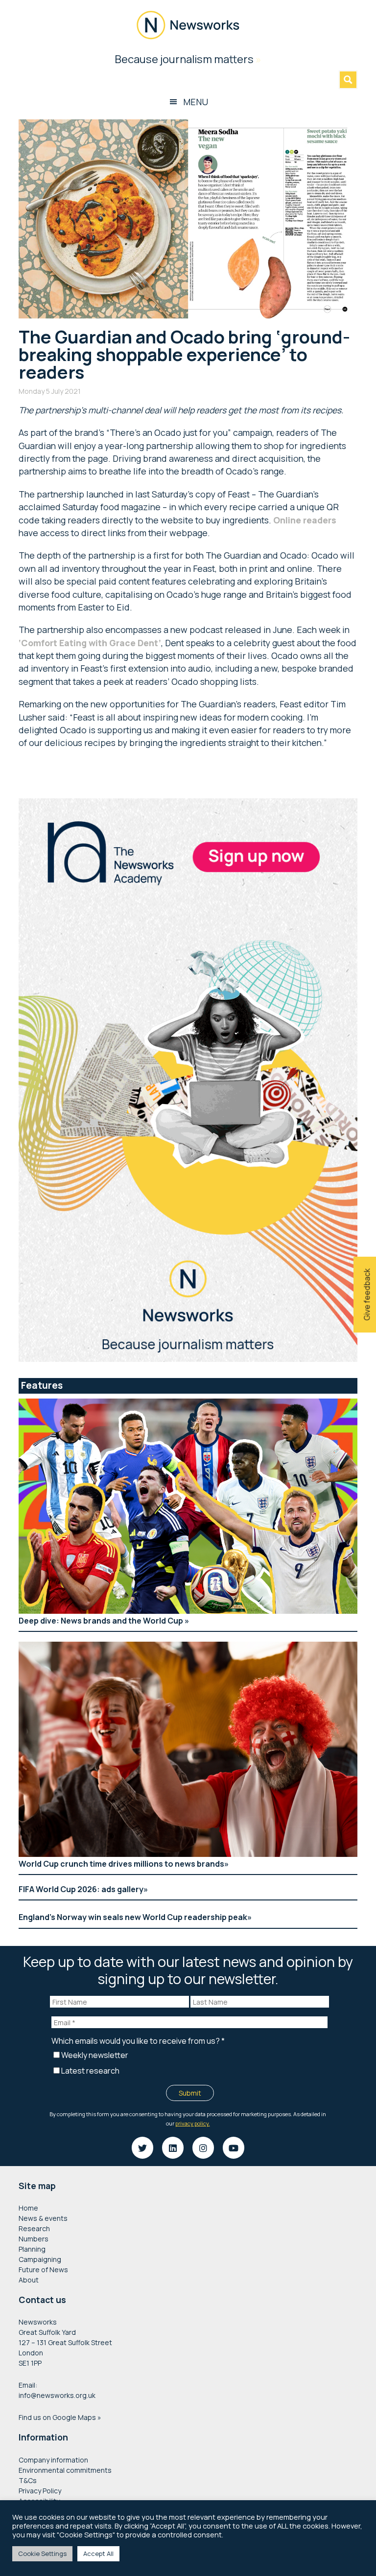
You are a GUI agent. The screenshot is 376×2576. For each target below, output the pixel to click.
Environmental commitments (65, 2470)
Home (28, 2208)
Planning (32, 2249)
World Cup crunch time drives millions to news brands (121, 1864)
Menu (196, 102)
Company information (53, 2460)
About (29, 2280)
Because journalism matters (188, 59)
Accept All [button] (98, 2553)
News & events (43, 2218)
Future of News (43, 2270)
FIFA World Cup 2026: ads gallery (81, 1889)
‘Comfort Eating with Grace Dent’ (90, 643)
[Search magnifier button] (348, 80)
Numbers (34, 2239)
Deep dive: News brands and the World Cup (102, 1621)
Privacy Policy (40, 2491)
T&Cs (28, 2480)
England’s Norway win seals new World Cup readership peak (133, 1917)
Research (34, 2228)
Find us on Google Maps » (60, 2417)
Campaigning (40, 2259)
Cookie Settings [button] (42, 2553)
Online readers (305, 520)
